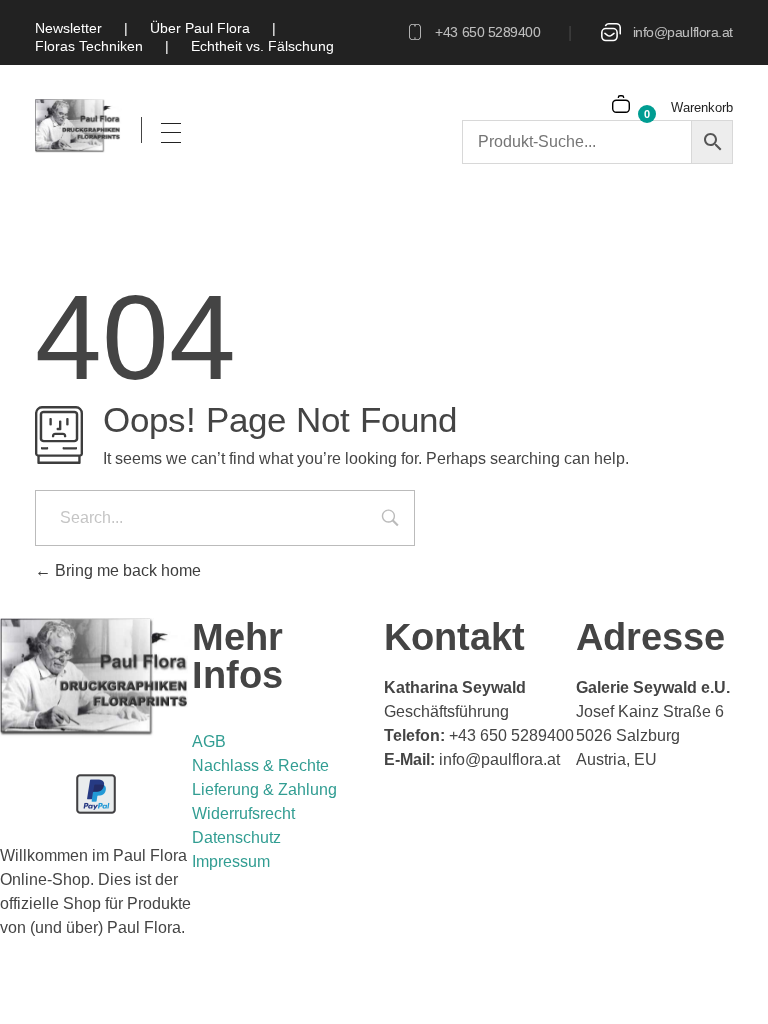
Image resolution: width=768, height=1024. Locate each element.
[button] (44, 980)
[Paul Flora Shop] (78, 126)
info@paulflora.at (683, 32)
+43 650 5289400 (487, 32)
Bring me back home (126, 570)
